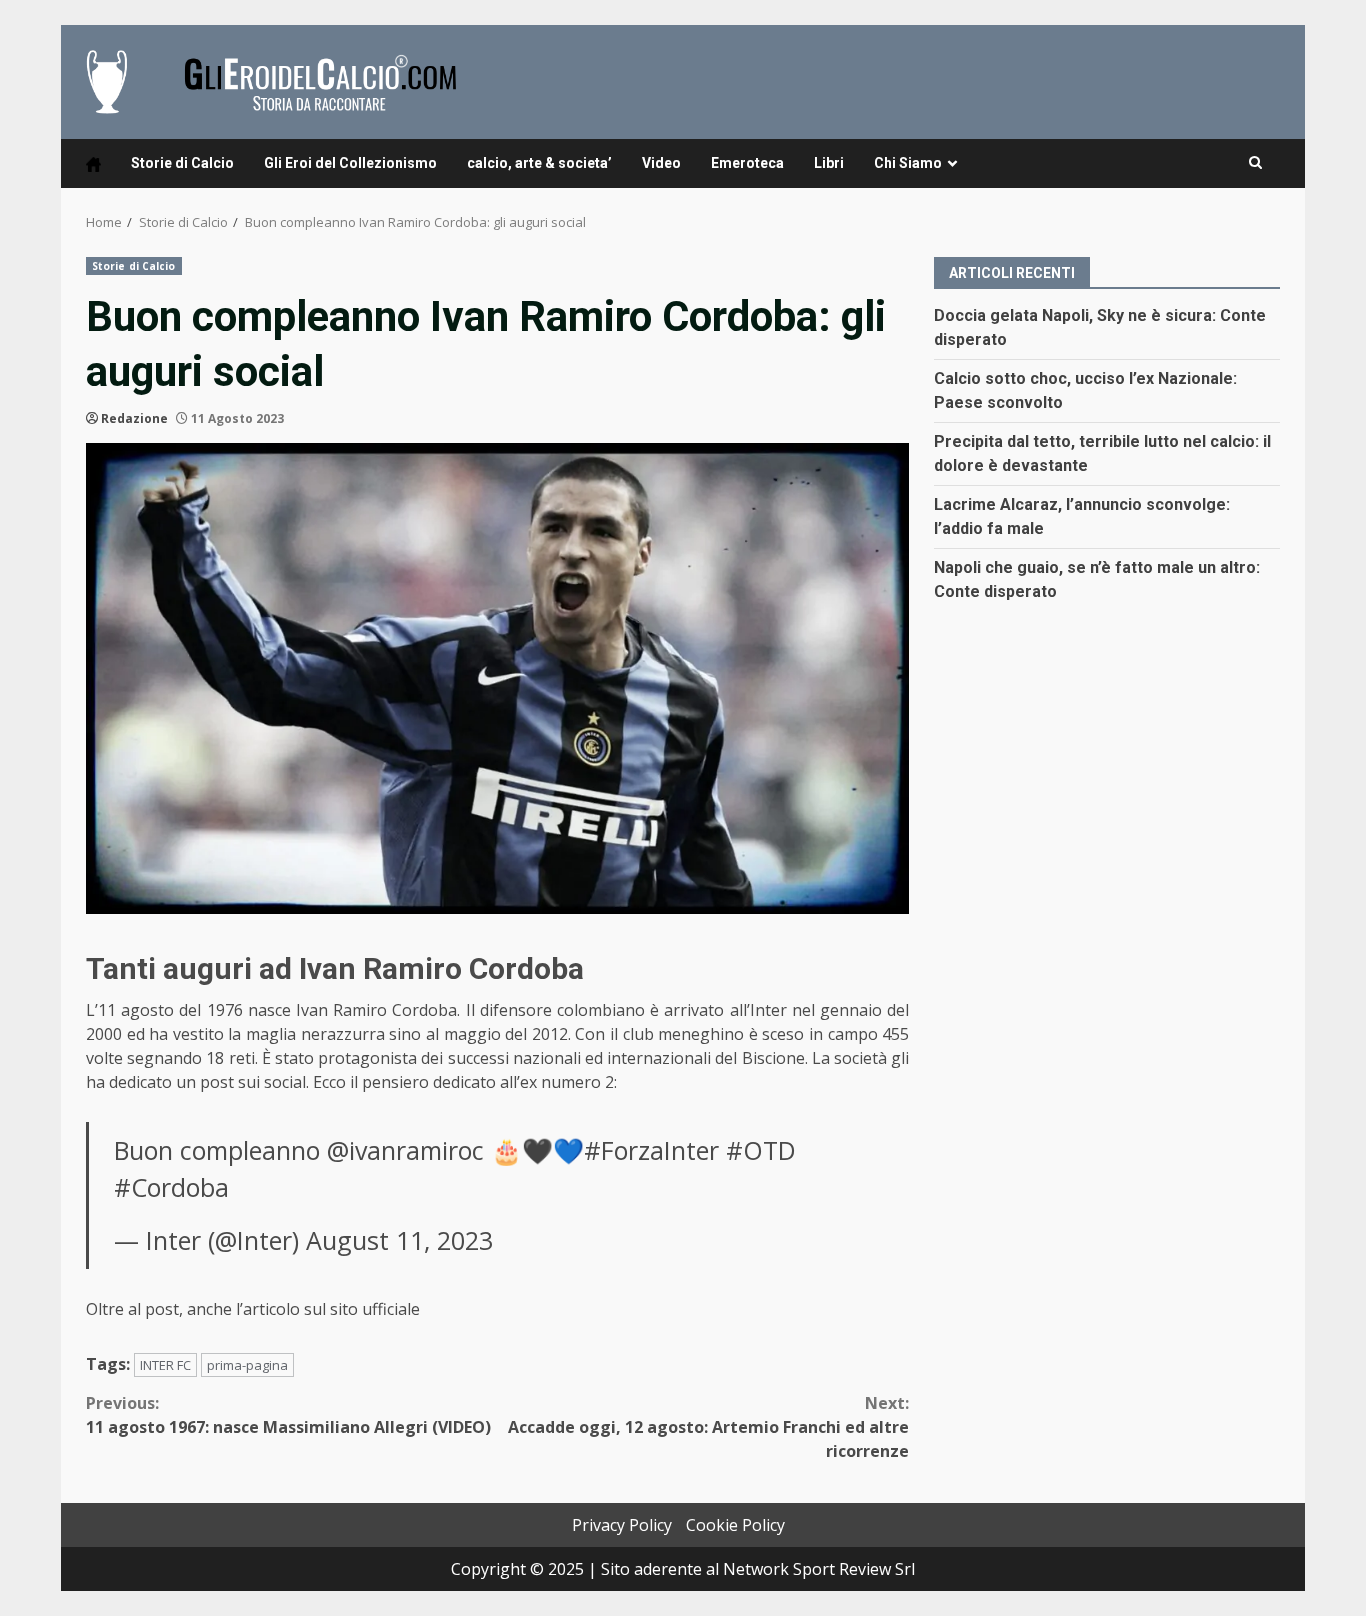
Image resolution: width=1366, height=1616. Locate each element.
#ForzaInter (651, 1150)
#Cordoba (171, 1187)
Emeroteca (747, 163)
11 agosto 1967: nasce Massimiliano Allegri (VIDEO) (288, 1415)
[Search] (1255, 163)
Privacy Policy (622, 1525)
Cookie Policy (735, 1525)
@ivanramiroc (405, 1150)
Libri (829, 163)
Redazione (134, 418)
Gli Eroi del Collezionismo (350, 163)
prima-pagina (247, 1365)
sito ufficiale (377, 1309)
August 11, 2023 (399, 1240)
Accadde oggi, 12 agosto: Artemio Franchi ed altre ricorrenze (708, 1427)
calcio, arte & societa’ (539, 163)
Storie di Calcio (182, 163)
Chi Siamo (908, 163)
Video (661, 163)
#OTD (761, 1150)
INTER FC (165, 1365)
